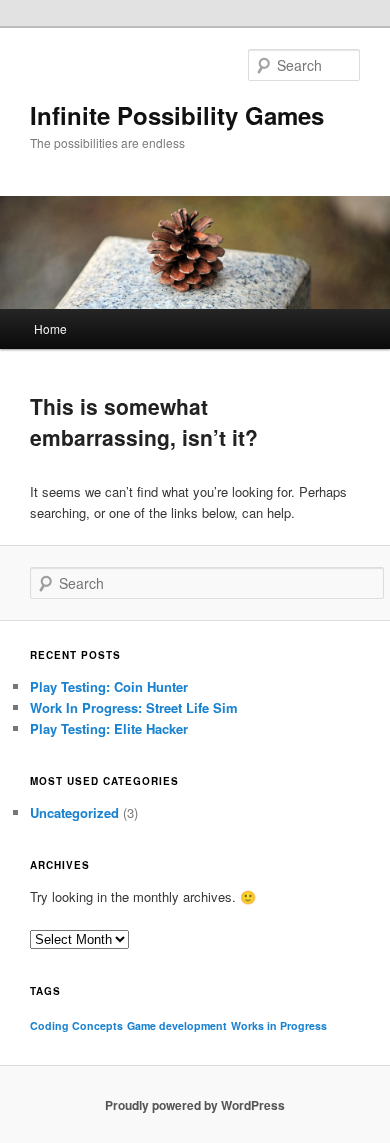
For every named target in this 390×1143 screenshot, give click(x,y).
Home (50, 328)
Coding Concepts (76, 1025)
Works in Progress (279, 1025)
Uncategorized (74, 812)
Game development (177, 1025)
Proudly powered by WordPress (195, 1105)
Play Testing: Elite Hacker (109, 728)
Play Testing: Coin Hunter (109, 686)
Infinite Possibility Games (177, 115)
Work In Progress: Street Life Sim (134, 707)
